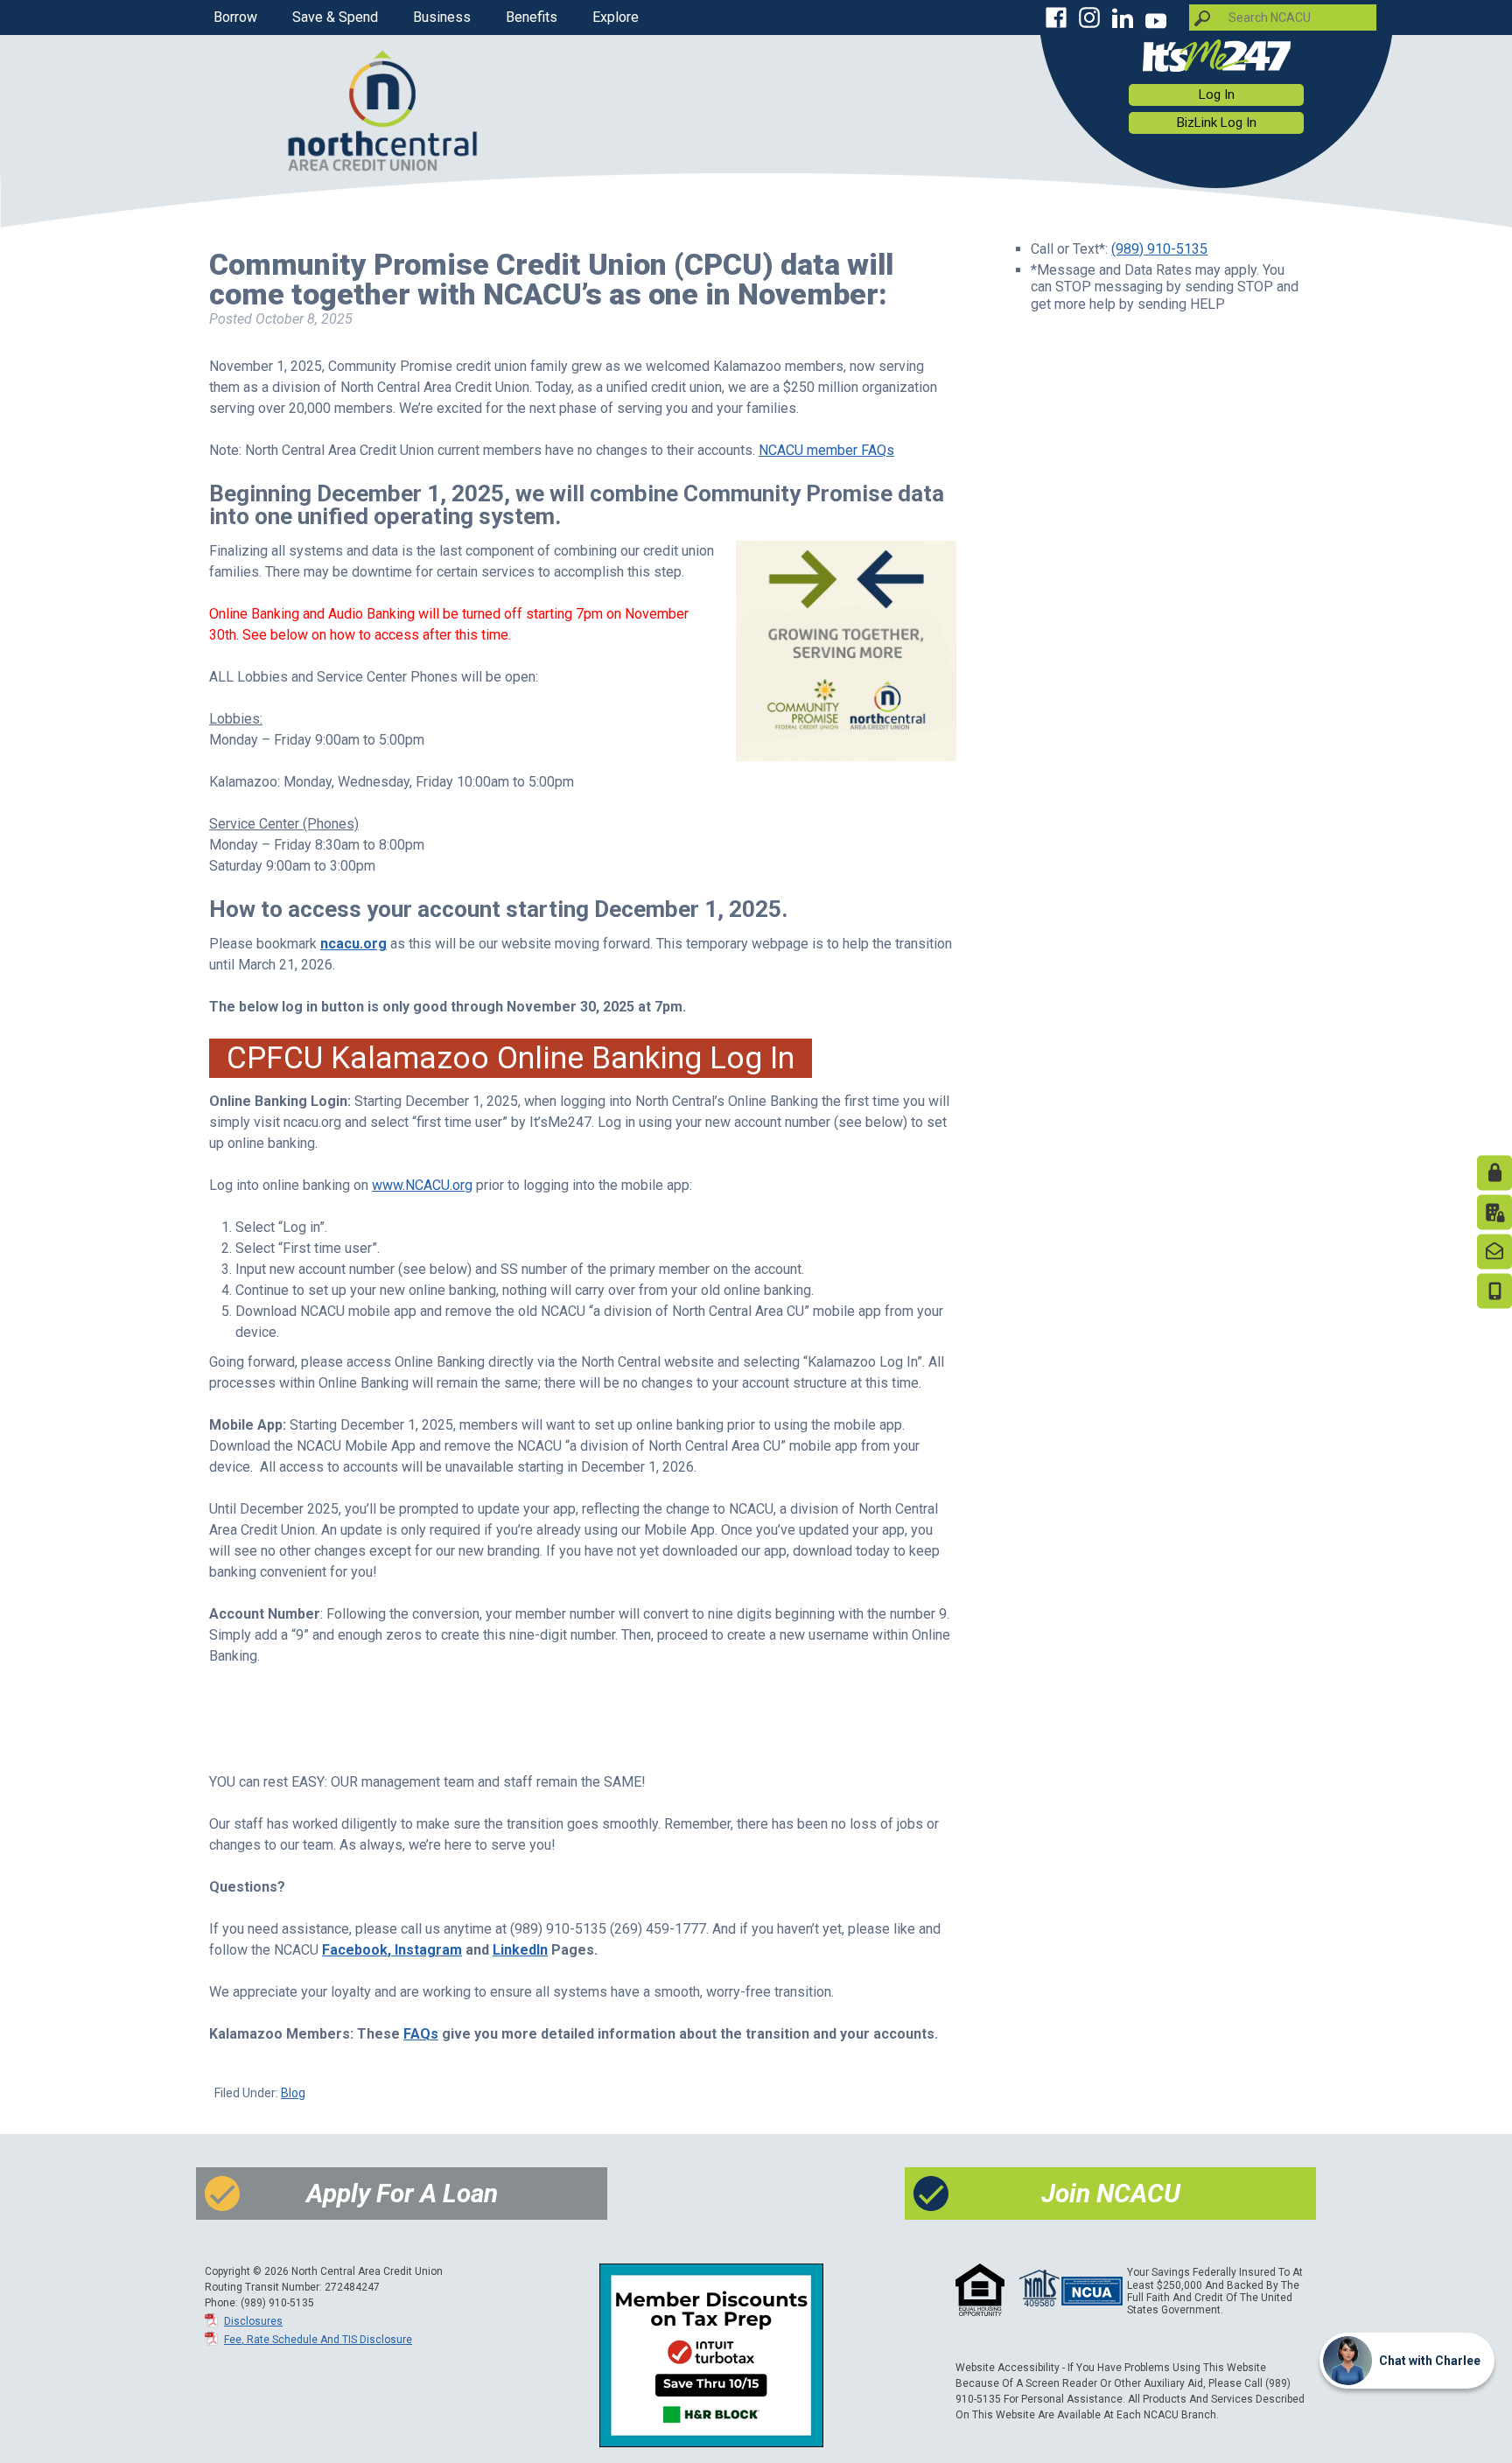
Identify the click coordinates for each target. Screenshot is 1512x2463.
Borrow (235, 17)
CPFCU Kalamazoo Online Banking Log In (511, 1058)
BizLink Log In (1217, 122)
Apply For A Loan (402, 2194)
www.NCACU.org (422, 1185)
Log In (1217, 94)
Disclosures (253, 2321)
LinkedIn (520, 1950)
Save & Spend (335, 17)
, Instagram (425, 1950)
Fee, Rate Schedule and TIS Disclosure (318, 2340)
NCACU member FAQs (826, 450)
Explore (616, 17)
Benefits (532, 17)
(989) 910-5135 (1159, 249)
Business (442, 17)
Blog (293, 2093)
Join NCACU (1111, 2194)
